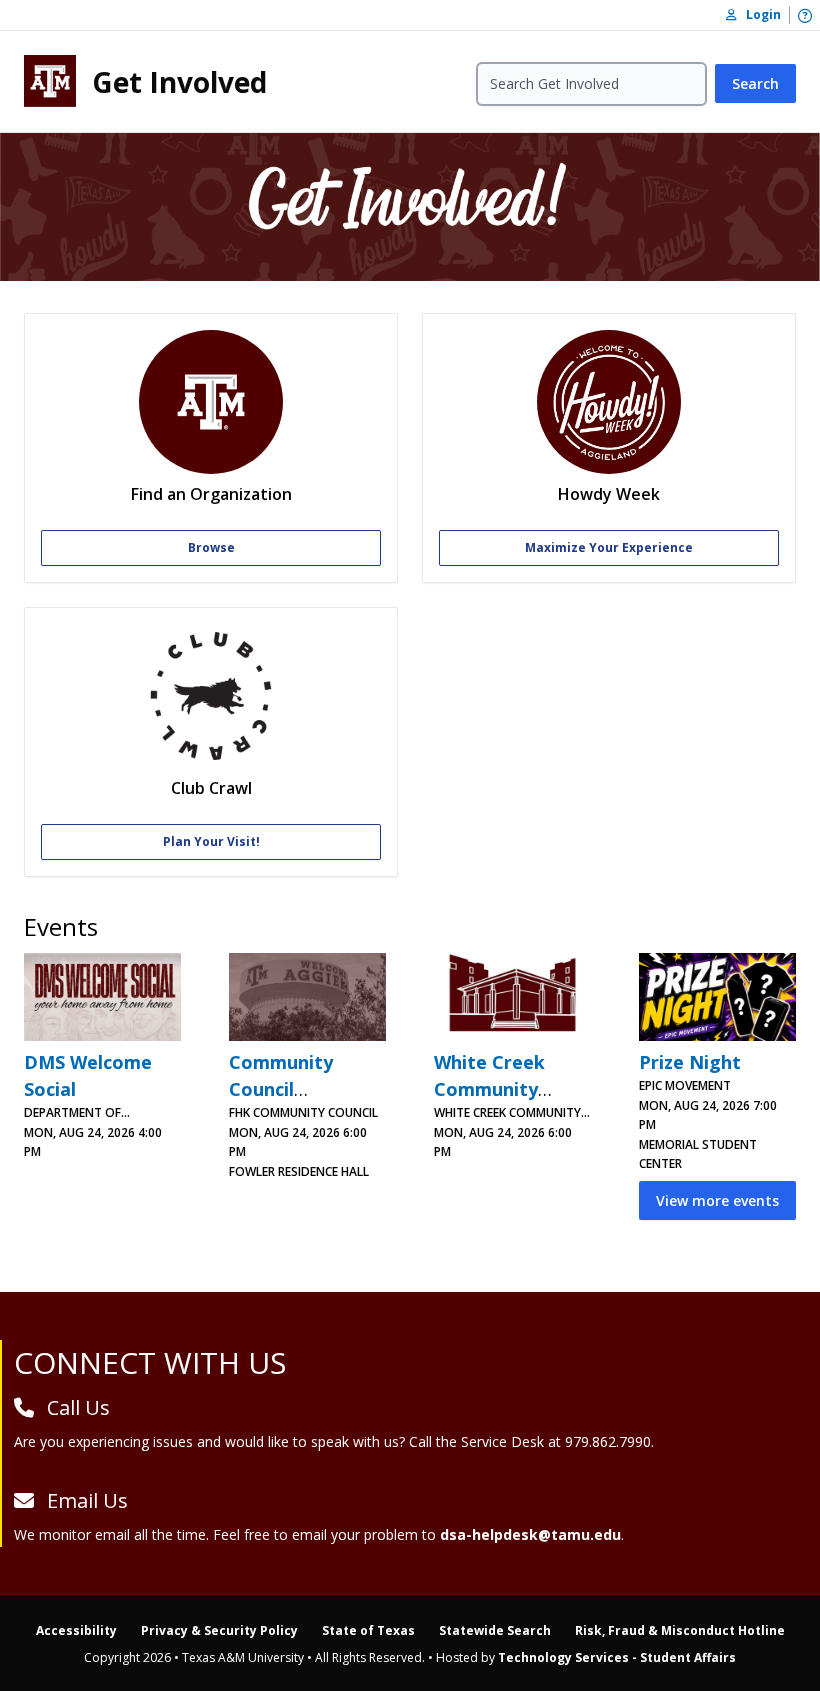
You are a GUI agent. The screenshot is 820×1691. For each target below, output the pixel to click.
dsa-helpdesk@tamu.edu (530, 1534)
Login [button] (759, 14)
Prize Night (690, 1062)
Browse (211, 547)
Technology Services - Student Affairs (617, 1657)
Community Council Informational (292, 1089)
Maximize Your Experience (609, 547)
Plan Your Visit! (211, 841)
